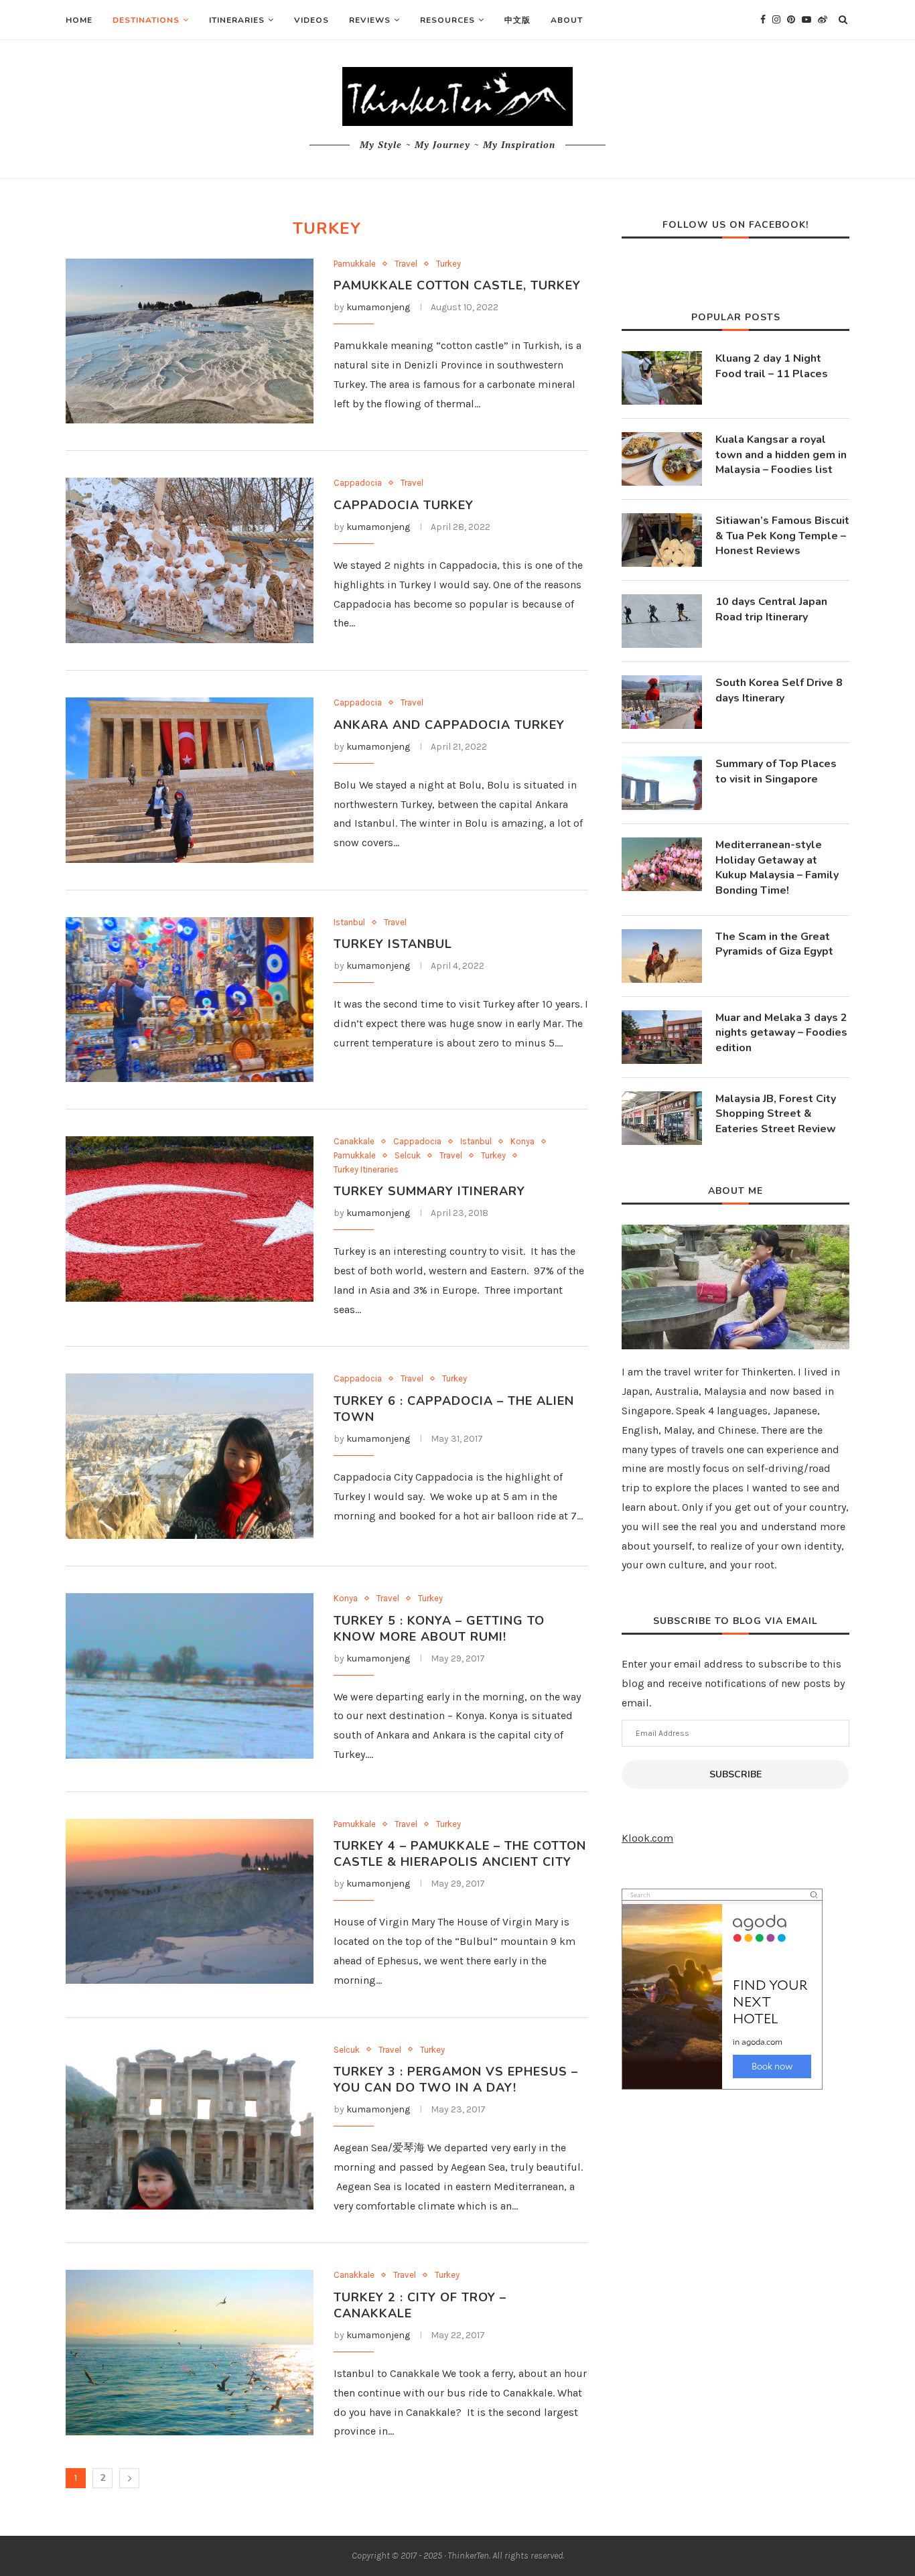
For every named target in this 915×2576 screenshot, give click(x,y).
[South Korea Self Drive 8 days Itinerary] (662, 702)
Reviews (370, 20)
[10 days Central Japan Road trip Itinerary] (662, 621)
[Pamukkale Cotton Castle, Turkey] (190, 341)
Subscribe (735, 1774)
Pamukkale (355, 264)
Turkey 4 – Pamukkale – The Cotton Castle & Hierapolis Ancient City (460, 1854)
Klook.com (647, 1838)
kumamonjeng (378, 307)
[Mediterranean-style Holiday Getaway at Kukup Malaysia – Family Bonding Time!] (662, 864)
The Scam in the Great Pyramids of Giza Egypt (774, 944)
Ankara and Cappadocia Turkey (449, 725)
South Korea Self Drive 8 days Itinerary (779, 690)
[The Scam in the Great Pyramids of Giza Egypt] (662, 956)
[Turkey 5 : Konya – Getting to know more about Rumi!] (190, 1676)
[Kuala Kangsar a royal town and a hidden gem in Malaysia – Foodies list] (662, 459)
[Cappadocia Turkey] (190, 560)
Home (79, 20)
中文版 (517, 20)
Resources (447, 20)
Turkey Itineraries (366, 1169)
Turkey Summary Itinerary (429, 1191)
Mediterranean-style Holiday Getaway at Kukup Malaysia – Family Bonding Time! (777, 867)
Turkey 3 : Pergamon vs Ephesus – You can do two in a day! (456, 2080)
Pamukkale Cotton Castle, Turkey (457, 285)
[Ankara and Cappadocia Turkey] (190, 780)
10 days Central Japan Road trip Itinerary (771, 609)
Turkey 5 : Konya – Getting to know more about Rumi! (439, 1629)
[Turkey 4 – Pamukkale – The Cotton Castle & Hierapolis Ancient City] (190, 1902)
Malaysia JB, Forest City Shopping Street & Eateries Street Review (776, 1114)
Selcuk (408, 1155)
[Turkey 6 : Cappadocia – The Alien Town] (190, 1456)
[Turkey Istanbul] (190, 1000)
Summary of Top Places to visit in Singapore (776, 771)
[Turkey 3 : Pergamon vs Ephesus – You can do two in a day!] (190, 2127)
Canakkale (354, 1141)
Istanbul (349, 922)
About (567, 20)
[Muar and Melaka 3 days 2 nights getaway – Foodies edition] (662, 1037)
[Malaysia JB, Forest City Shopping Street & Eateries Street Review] (662, 1118)
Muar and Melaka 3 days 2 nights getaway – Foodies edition (781, 1033)
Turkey (448, 264)
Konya (522, 1141)
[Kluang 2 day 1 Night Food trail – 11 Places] (662, 378)
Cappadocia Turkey (404, 505)
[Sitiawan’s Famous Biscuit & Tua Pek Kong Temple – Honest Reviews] (662, 540)
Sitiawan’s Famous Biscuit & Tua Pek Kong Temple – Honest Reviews (782, 536)
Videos (311, 20)
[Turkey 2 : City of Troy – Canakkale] (190, 2353)
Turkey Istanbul (393, 944)
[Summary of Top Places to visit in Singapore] (662, 783)
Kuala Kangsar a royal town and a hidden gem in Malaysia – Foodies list (781, 455)
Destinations (146, 20)
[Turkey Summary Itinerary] (190, 1219)
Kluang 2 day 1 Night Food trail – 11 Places (772, 366)
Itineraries (237, 20)
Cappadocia (358, 483)
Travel (406, 264)
